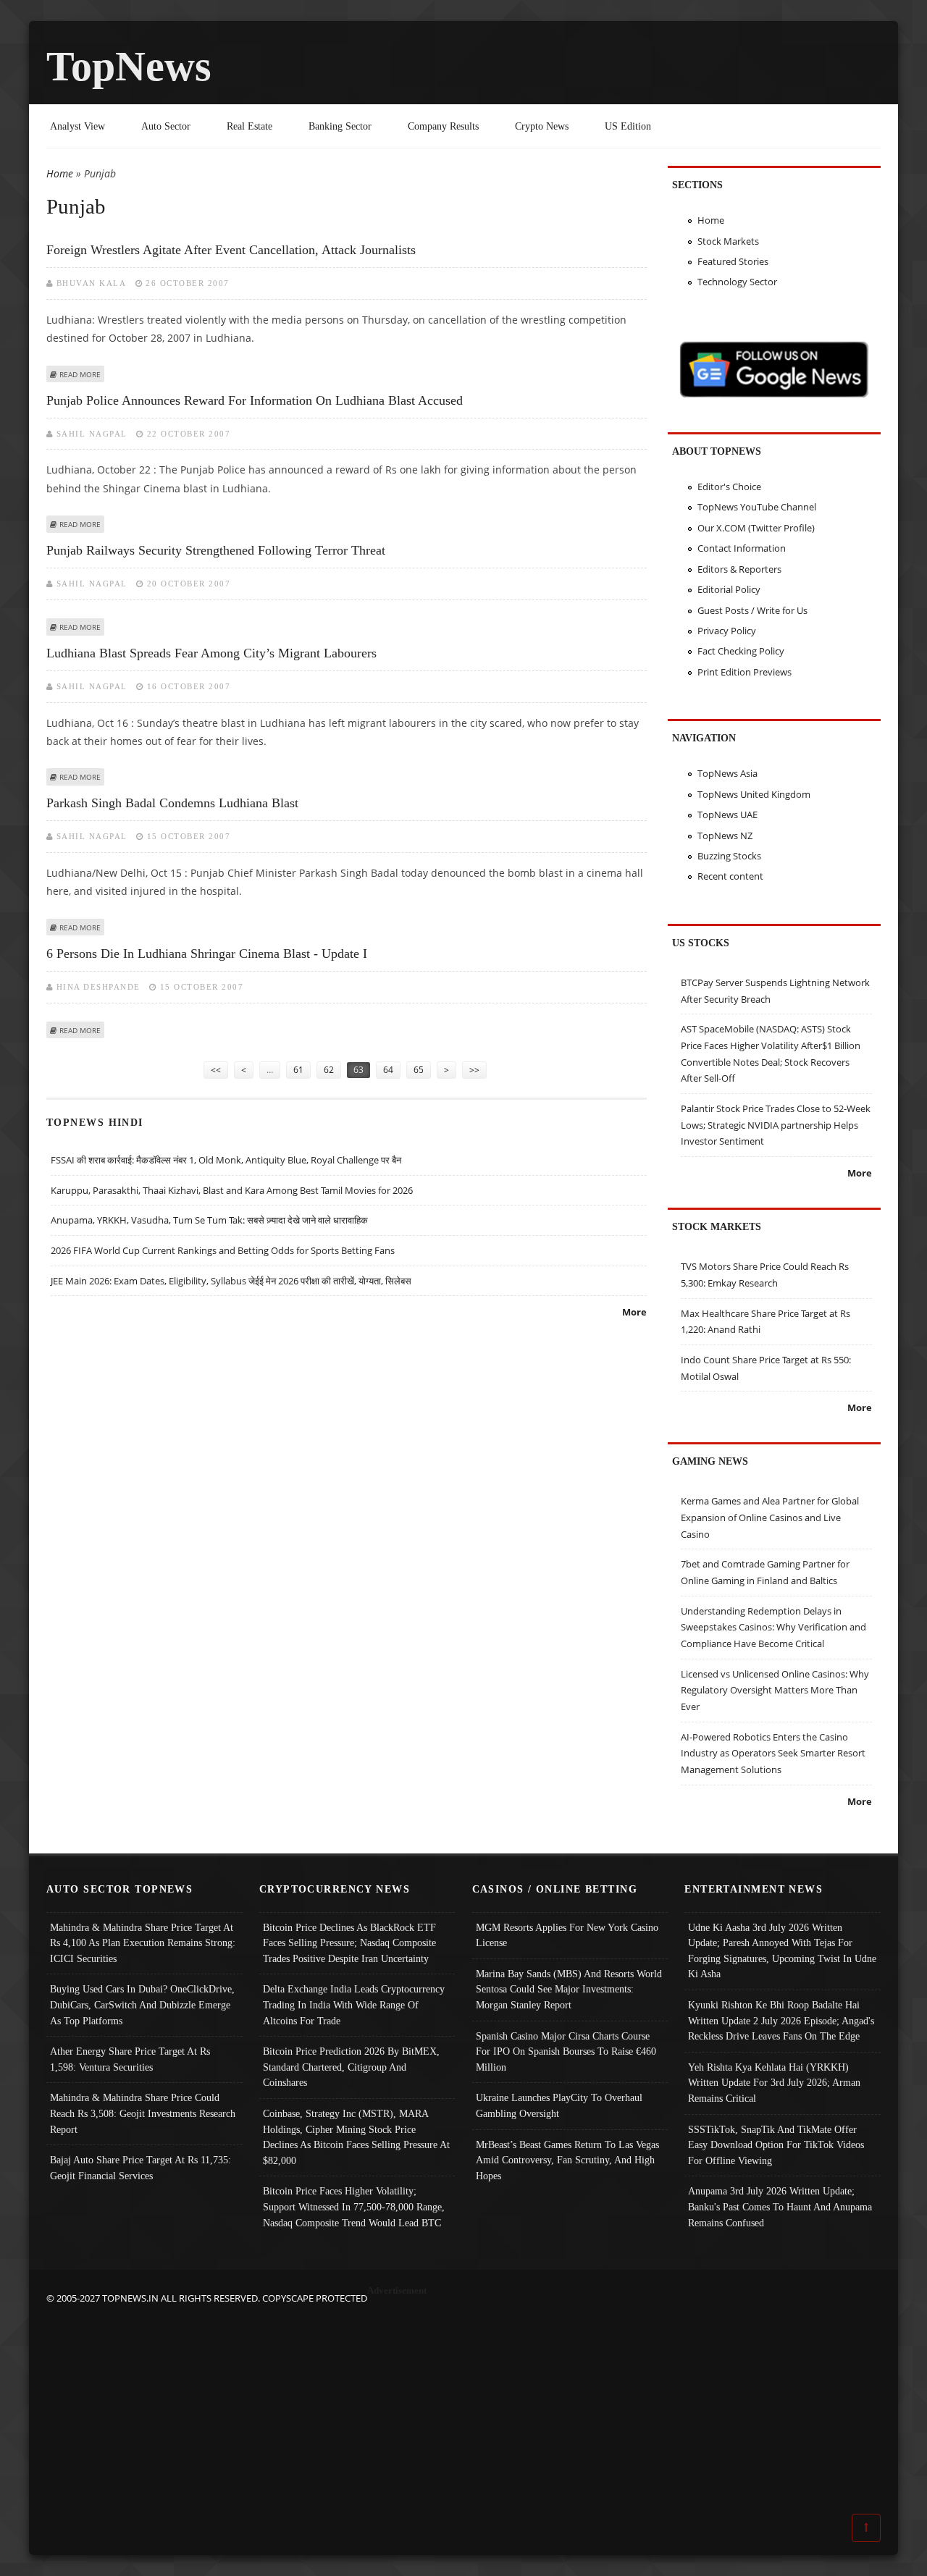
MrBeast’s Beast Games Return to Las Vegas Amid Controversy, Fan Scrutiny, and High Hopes (567, 2160)
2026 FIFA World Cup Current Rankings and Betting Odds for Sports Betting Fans (223, 1250)
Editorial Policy (729, 589)
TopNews (129, 66)
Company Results (443, 126)
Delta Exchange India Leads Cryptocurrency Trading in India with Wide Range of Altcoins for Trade (354, 2004)
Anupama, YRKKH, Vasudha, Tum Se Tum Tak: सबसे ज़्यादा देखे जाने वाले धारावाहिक (209, 1220)
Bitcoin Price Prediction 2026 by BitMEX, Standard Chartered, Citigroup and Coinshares (351, 2067)
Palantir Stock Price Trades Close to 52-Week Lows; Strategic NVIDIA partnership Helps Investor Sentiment (776, 1125)
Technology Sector (737, 282)
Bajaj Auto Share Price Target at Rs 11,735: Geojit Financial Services (140, 2168)
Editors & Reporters (739, 569)
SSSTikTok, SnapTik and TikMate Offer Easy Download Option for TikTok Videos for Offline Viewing (776, 2145)
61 (298, 1070)
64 (388, 1070)
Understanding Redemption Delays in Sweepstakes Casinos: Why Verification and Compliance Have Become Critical (773, 1627)
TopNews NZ (725, 835)
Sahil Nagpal (92, 434)
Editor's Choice (729, 487)
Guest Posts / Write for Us (752, 610)
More (634, 1312)
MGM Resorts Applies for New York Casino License (567, 1935)
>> (474, 1070)
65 (419, 1070)
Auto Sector (166, 126)
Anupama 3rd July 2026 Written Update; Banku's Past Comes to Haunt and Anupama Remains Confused (780, 2206)
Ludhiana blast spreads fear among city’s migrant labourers (211, 653)
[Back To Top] (866, 2527)
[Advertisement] (463, 2408)
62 (329, 1070)
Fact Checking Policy (741, 651)
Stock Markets (728, 241)
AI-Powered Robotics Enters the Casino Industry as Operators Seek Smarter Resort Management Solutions (773, 1753)
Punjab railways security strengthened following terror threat (216, 550)
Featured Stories (733, 261)
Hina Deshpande (98, 987)
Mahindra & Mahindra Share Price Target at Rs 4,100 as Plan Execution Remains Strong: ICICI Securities (143, 1943)
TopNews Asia (727, 773)
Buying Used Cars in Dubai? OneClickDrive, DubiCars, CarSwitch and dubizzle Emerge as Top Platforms (142, 2004)
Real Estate (249, 126)
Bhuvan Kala (92, 283)
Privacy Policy (727, 631)
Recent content (730, 876)
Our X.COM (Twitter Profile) (756, 528)
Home (60, 173)
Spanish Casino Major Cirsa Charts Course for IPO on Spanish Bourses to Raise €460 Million (566, 2051)
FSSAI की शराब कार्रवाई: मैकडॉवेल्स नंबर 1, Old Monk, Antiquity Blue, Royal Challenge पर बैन (226, 1160)
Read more (80, 374)
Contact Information (742, 548)
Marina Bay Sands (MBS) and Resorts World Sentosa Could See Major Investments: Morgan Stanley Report (569, 1989)
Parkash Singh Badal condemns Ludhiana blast (172, 803)
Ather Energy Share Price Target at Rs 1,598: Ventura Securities (130, 2059)
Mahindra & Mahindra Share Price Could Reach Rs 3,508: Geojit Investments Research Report (143, 2113)
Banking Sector (340, 126)
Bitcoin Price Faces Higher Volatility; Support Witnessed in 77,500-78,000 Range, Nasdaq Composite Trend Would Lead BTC (354, 2206)
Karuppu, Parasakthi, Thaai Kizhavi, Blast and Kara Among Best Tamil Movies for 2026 (232, 1190)
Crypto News (542, 126)
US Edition (628, 126)
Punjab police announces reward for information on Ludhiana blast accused (255, 400)
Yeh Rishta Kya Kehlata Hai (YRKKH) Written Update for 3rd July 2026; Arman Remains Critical (774, 2083)
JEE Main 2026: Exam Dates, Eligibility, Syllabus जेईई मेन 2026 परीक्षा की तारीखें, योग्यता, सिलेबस (231, 1281)
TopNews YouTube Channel (757, 507)
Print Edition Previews (744, 672)
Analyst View (77, 126)
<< (216, 1070)
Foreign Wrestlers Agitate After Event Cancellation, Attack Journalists (231, 250)
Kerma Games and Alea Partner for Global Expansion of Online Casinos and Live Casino (770, 1517)
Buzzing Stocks (729, 856)
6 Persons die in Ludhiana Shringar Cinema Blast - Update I (207, 954)
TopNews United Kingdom (754, 794)
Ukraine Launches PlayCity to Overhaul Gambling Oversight (559, 2105)
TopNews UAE (727, 815)
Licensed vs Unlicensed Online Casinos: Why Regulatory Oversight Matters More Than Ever (775, 1690)
